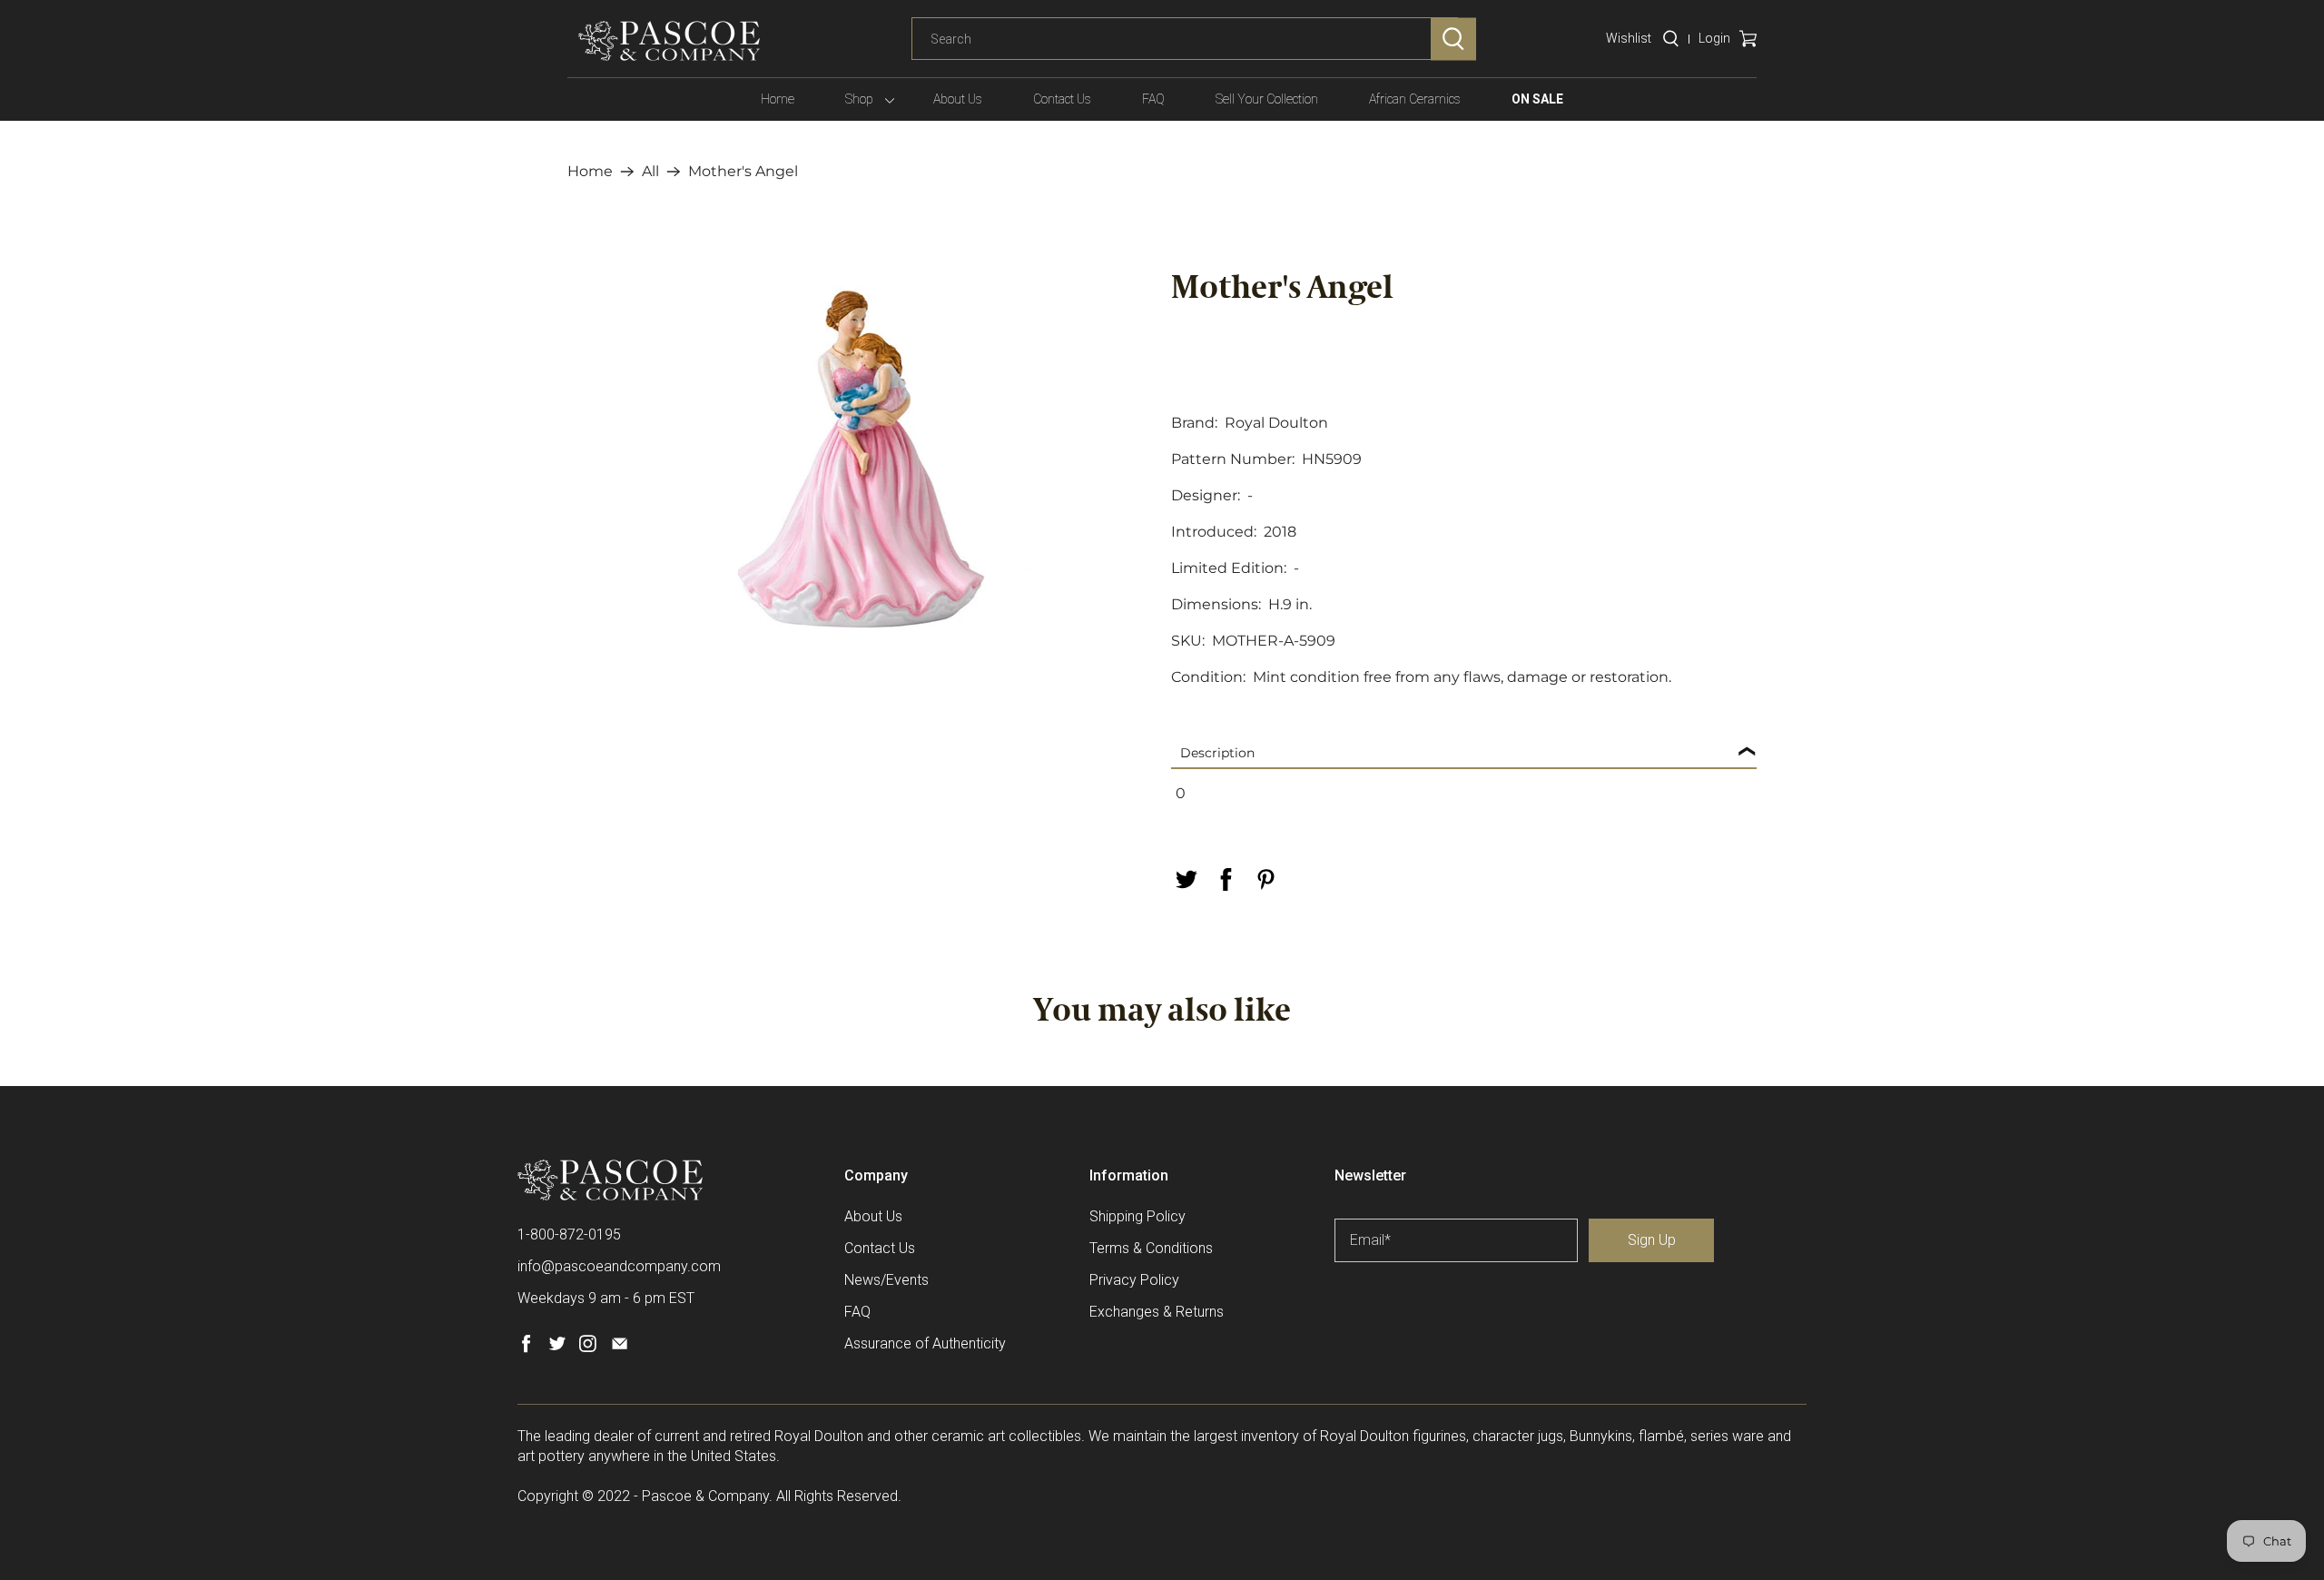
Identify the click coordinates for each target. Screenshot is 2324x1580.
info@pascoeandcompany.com (619, 1266)
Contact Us (1062, 99)
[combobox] (1185, 39)
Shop (859, 99)
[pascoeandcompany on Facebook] (526, 1348)
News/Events (886, 1280)
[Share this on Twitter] (1186, 879)
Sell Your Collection (1267, 99)
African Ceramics (1415, 99)
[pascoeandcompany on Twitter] (557, 1348)
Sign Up (1652, 1240)
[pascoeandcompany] (669, 41)
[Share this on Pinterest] (1265, 879)
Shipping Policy (1137, 1216)
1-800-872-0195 (569, 1234)
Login (1714, 38)
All (650, 172)
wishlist (1629, 38)
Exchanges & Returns (1157, 1312)
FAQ (1153, 99)
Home (778, 99)
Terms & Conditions (1151, 1248)
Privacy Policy (1134, 1280)
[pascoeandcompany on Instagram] (588, 1348)
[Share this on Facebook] (1226, 879)
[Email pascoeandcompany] (620, 1348)
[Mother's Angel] (860, 460)
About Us (958, 99)
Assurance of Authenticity (925, 1343)
